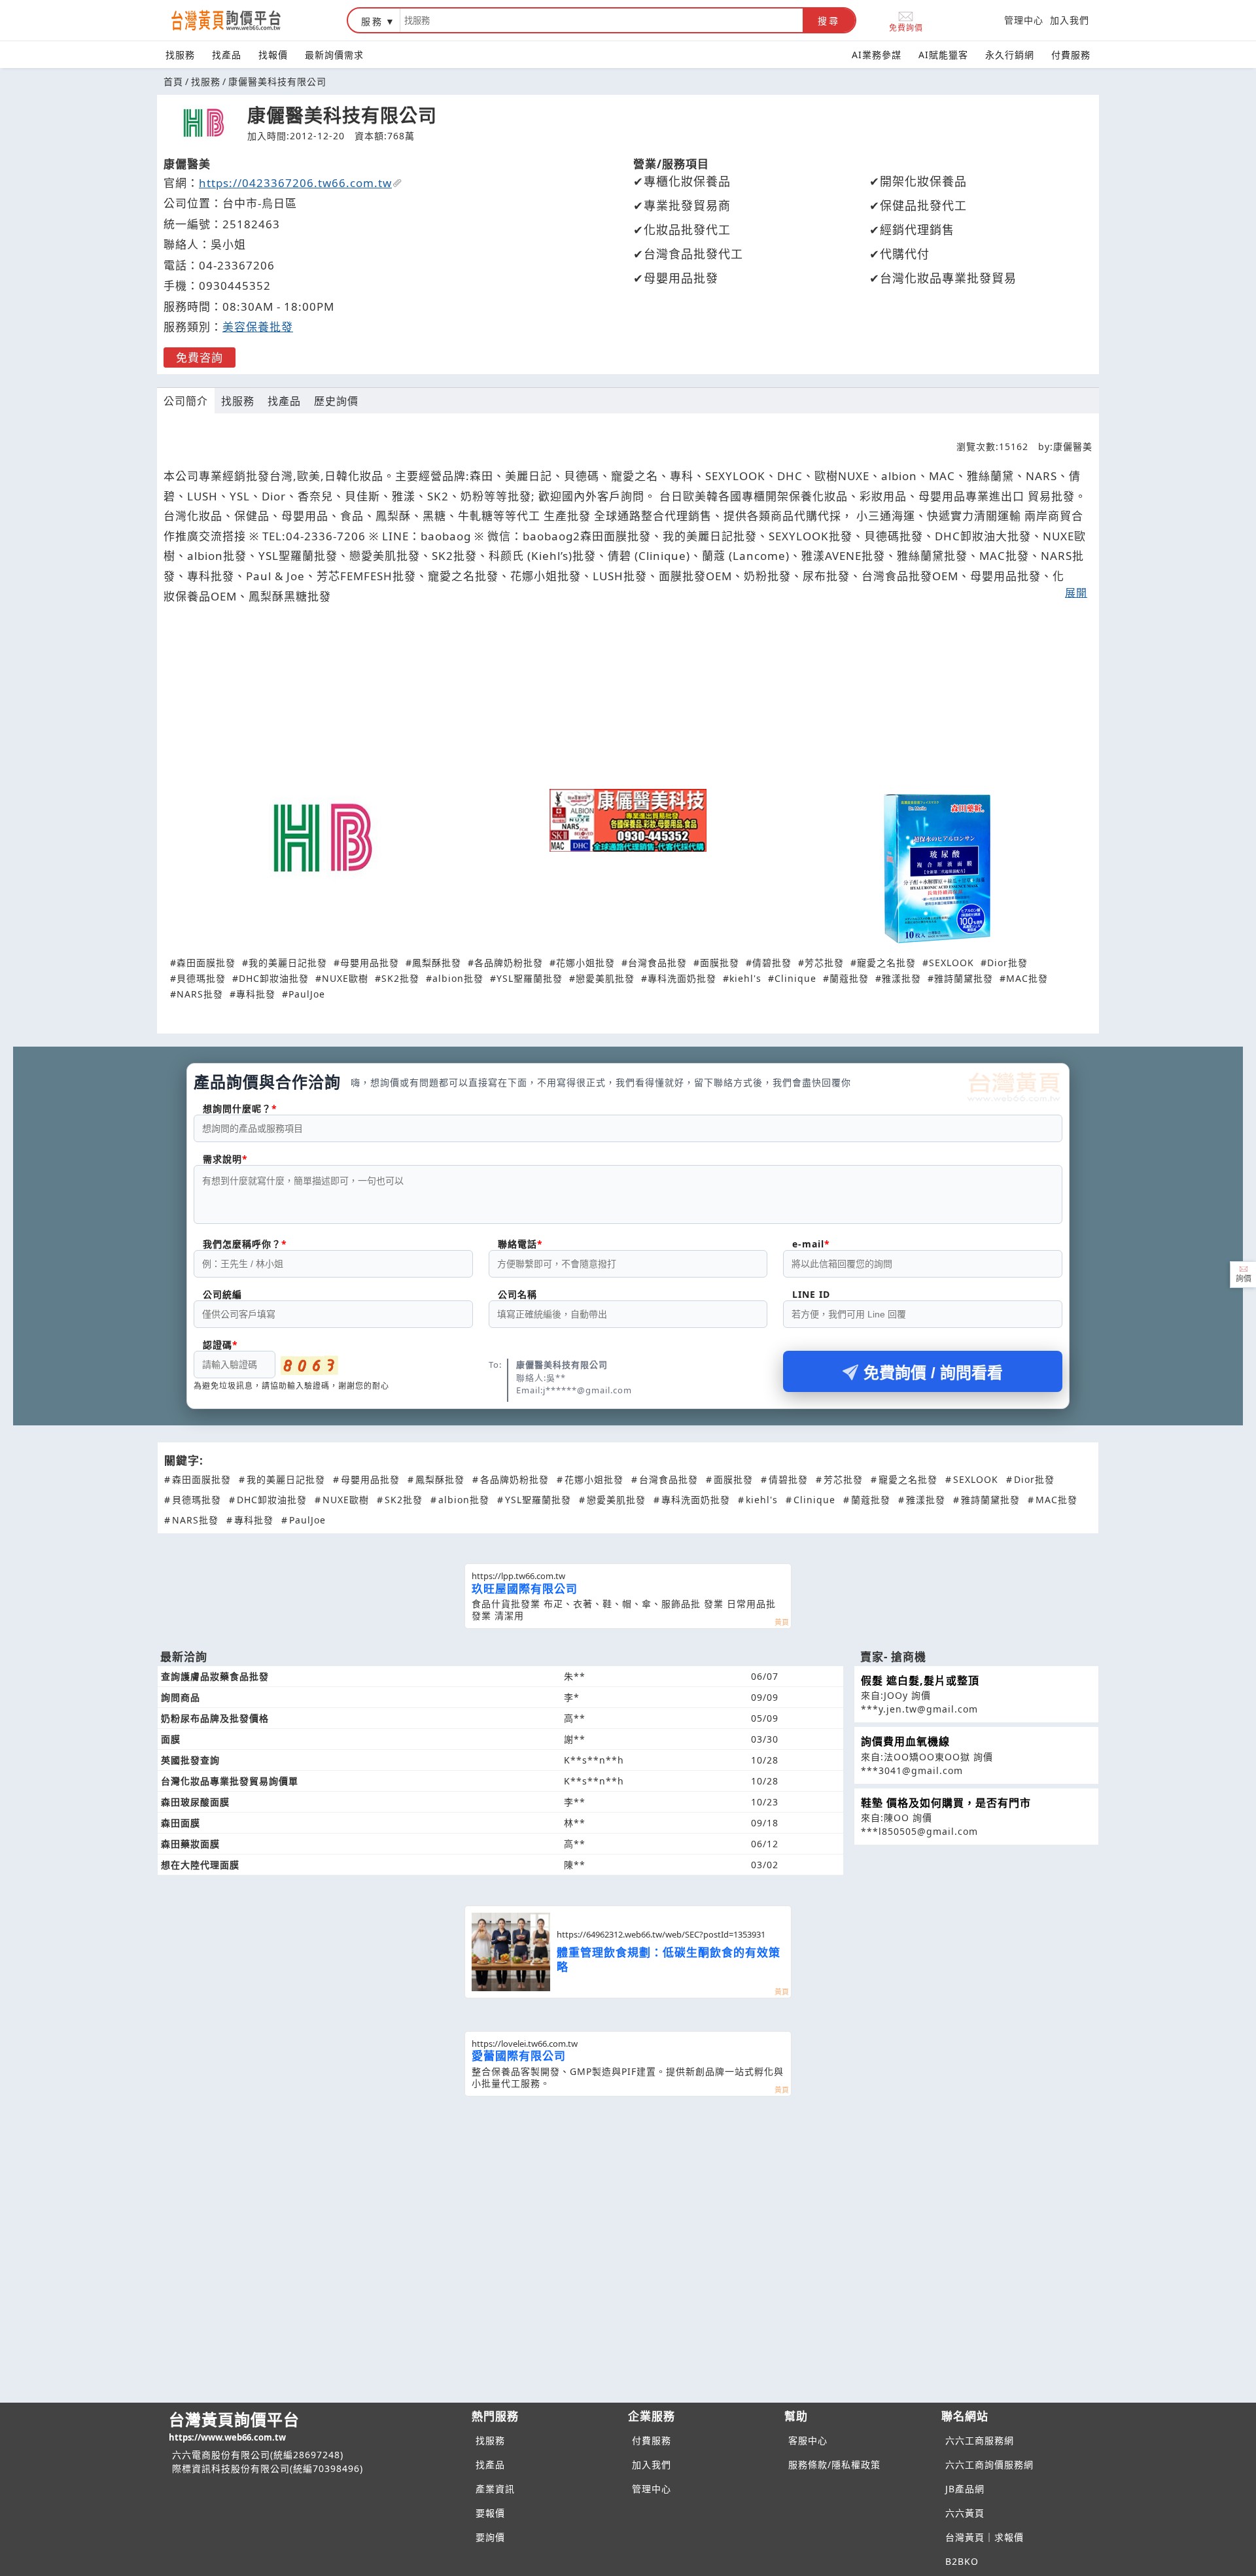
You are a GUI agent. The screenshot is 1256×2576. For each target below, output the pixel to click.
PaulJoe (307, 994)
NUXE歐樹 (345, 978)
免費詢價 (906, 27)
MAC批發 (1027, 978)
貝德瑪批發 (201, 978)
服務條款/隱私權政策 (834, 2464)
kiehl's (745, 978)
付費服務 (1071, 55)
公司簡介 (186, 401)
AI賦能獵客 (943, 55)
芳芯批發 (824, 963)
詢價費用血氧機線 (905, 1741)
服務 (372, 21)
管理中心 (1024, 20)
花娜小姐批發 (585, 963)
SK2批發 (400, 978)
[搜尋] (602, 20)
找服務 (180, 55)
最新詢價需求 (334, 55)
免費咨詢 (200, 357)
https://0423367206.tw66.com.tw (295, 183)
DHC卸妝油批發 (274, 978)
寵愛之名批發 (886, 963)
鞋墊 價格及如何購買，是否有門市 (946, 1803)
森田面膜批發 (206, 963)
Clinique (795, 978)
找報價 (273, 55)
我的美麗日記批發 (288, 963)
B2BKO (962, 2561)
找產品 (227, 55)
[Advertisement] (628, 703)
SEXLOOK (951, 963)
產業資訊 (495, 2489)
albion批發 (458, 978)
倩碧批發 (772, 963)
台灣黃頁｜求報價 (985, 2537)
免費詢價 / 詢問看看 (933, 1373)
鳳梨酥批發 (437, 963)
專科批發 (256, 994)
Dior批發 (1007, 963)
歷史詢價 (336, 401)
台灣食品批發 (657, 963)
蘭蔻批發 (849, 978)
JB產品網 (965, 2489)
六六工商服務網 (980, 2440)
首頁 (173, 81)
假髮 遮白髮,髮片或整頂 (920, 1680)
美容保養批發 (258, 327)
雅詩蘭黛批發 (964, 978)
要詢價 (490, 2537)
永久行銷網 (1010, 55)
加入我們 (1070, 20)
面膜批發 (720, 963)
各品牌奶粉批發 (509, 963)
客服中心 (808, 2440)
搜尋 (829, 21)
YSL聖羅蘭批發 (530, 978)
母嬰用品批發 (370, 963)
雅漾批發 (901, 978)
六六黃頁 (965, 2513)
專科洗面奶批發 (682, 978)
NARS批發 (200, 994)
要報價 (490, 2513)
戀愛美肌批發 (605, 978)
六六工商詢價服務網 (989, 2464)
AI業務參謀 (877, 55)
